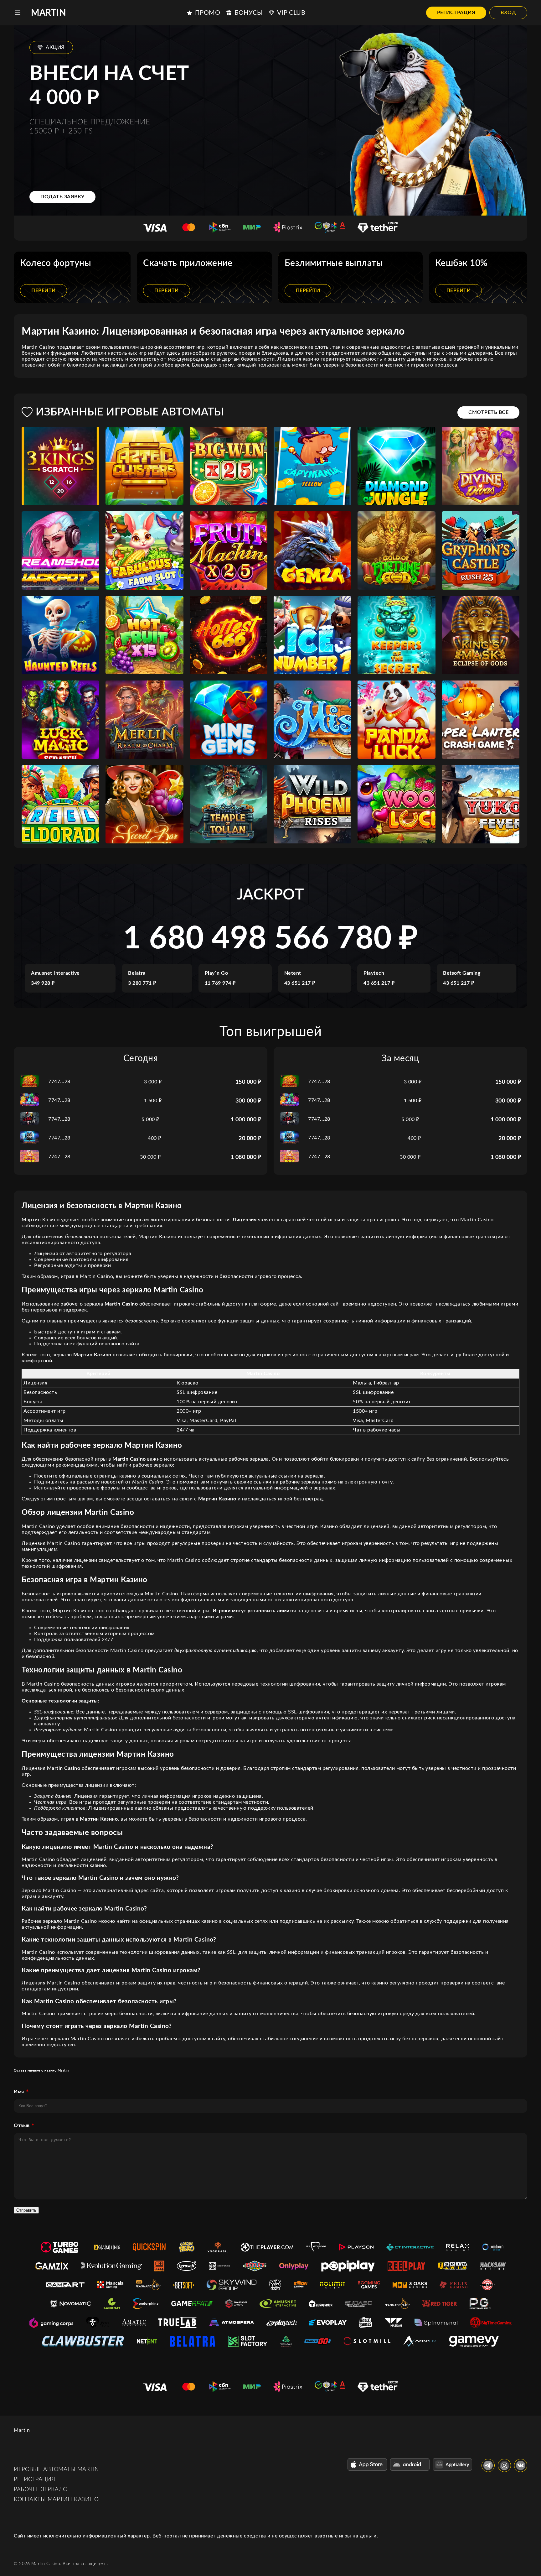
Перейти (44, 290)
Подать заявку (62, 197)
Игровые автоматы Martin (57, 2469)
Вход (508, 13)
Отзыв (22, 2125)
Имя (19, 2092)
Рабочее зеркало (41, 2490)
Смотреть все (488, 412)
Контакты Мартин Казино (56, 2500)
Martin (49, 13)
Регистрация (456, 13)
